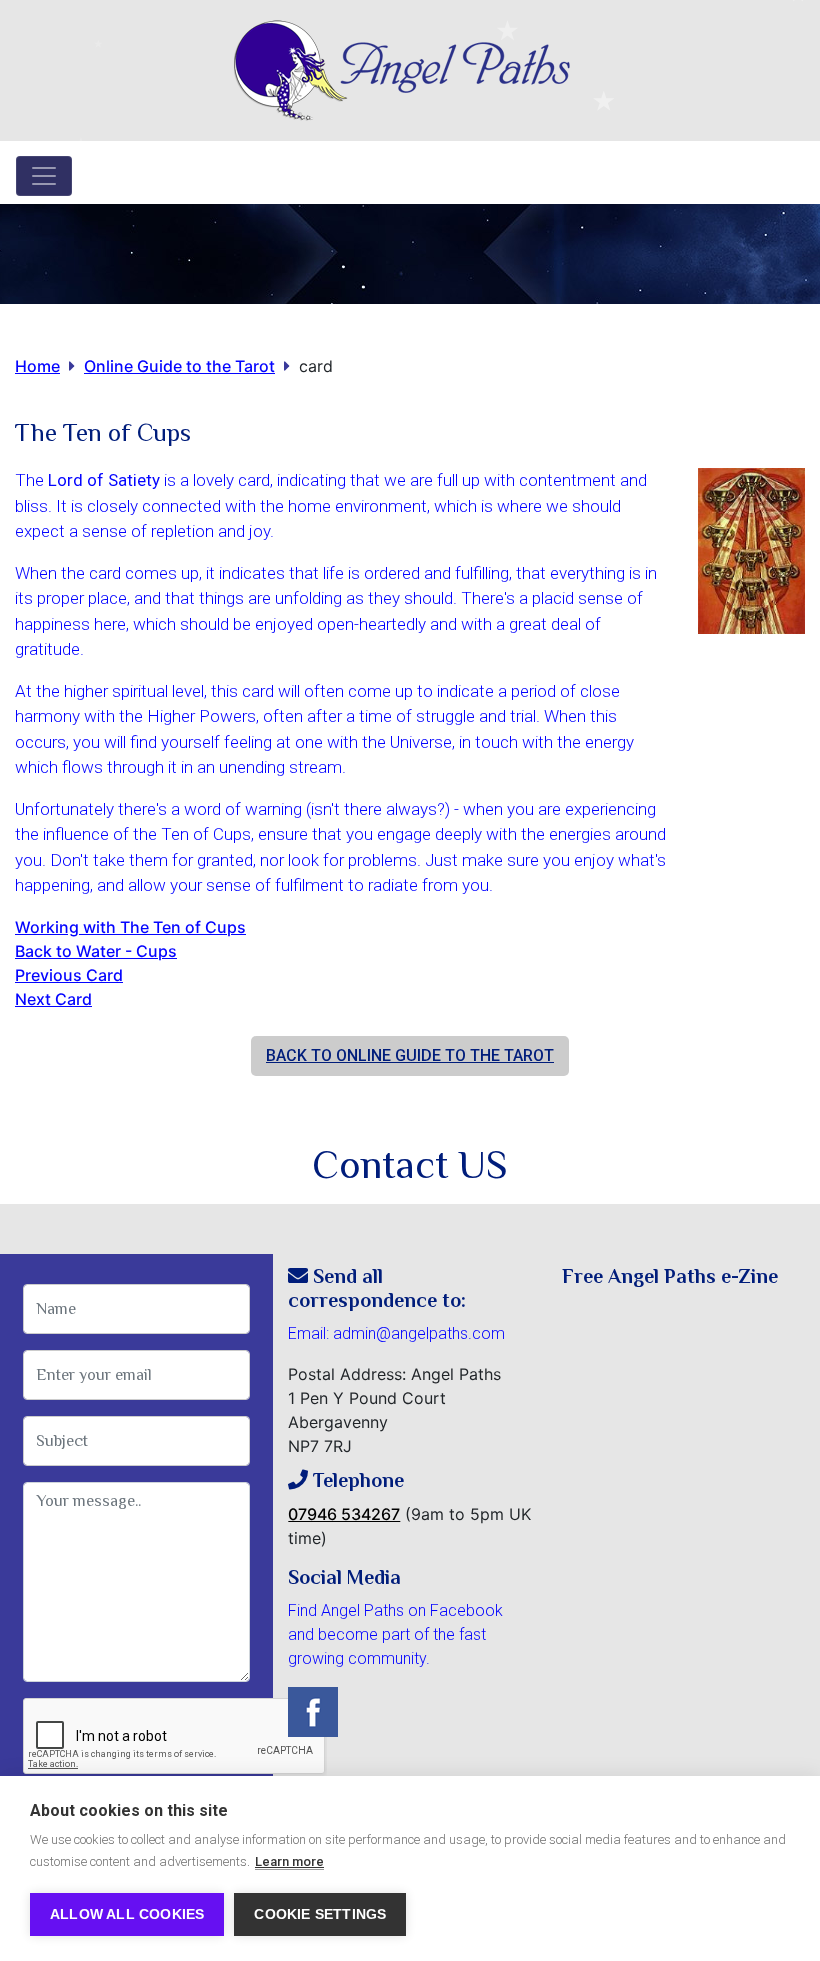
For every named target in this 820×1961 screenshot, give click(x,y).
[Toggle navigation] (44, 176)
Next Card (53, 999)
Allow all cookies (127, 1914)
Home (37, 366)
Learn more (289, 1861)
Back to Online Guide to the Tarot (410, 1055)
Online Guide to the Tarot (179, 366)
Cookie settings (320, 1914)
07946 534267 (344, 1514)
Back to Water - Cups (96, 951)
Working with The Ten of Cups (130, 927)
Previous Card (69, 975)
